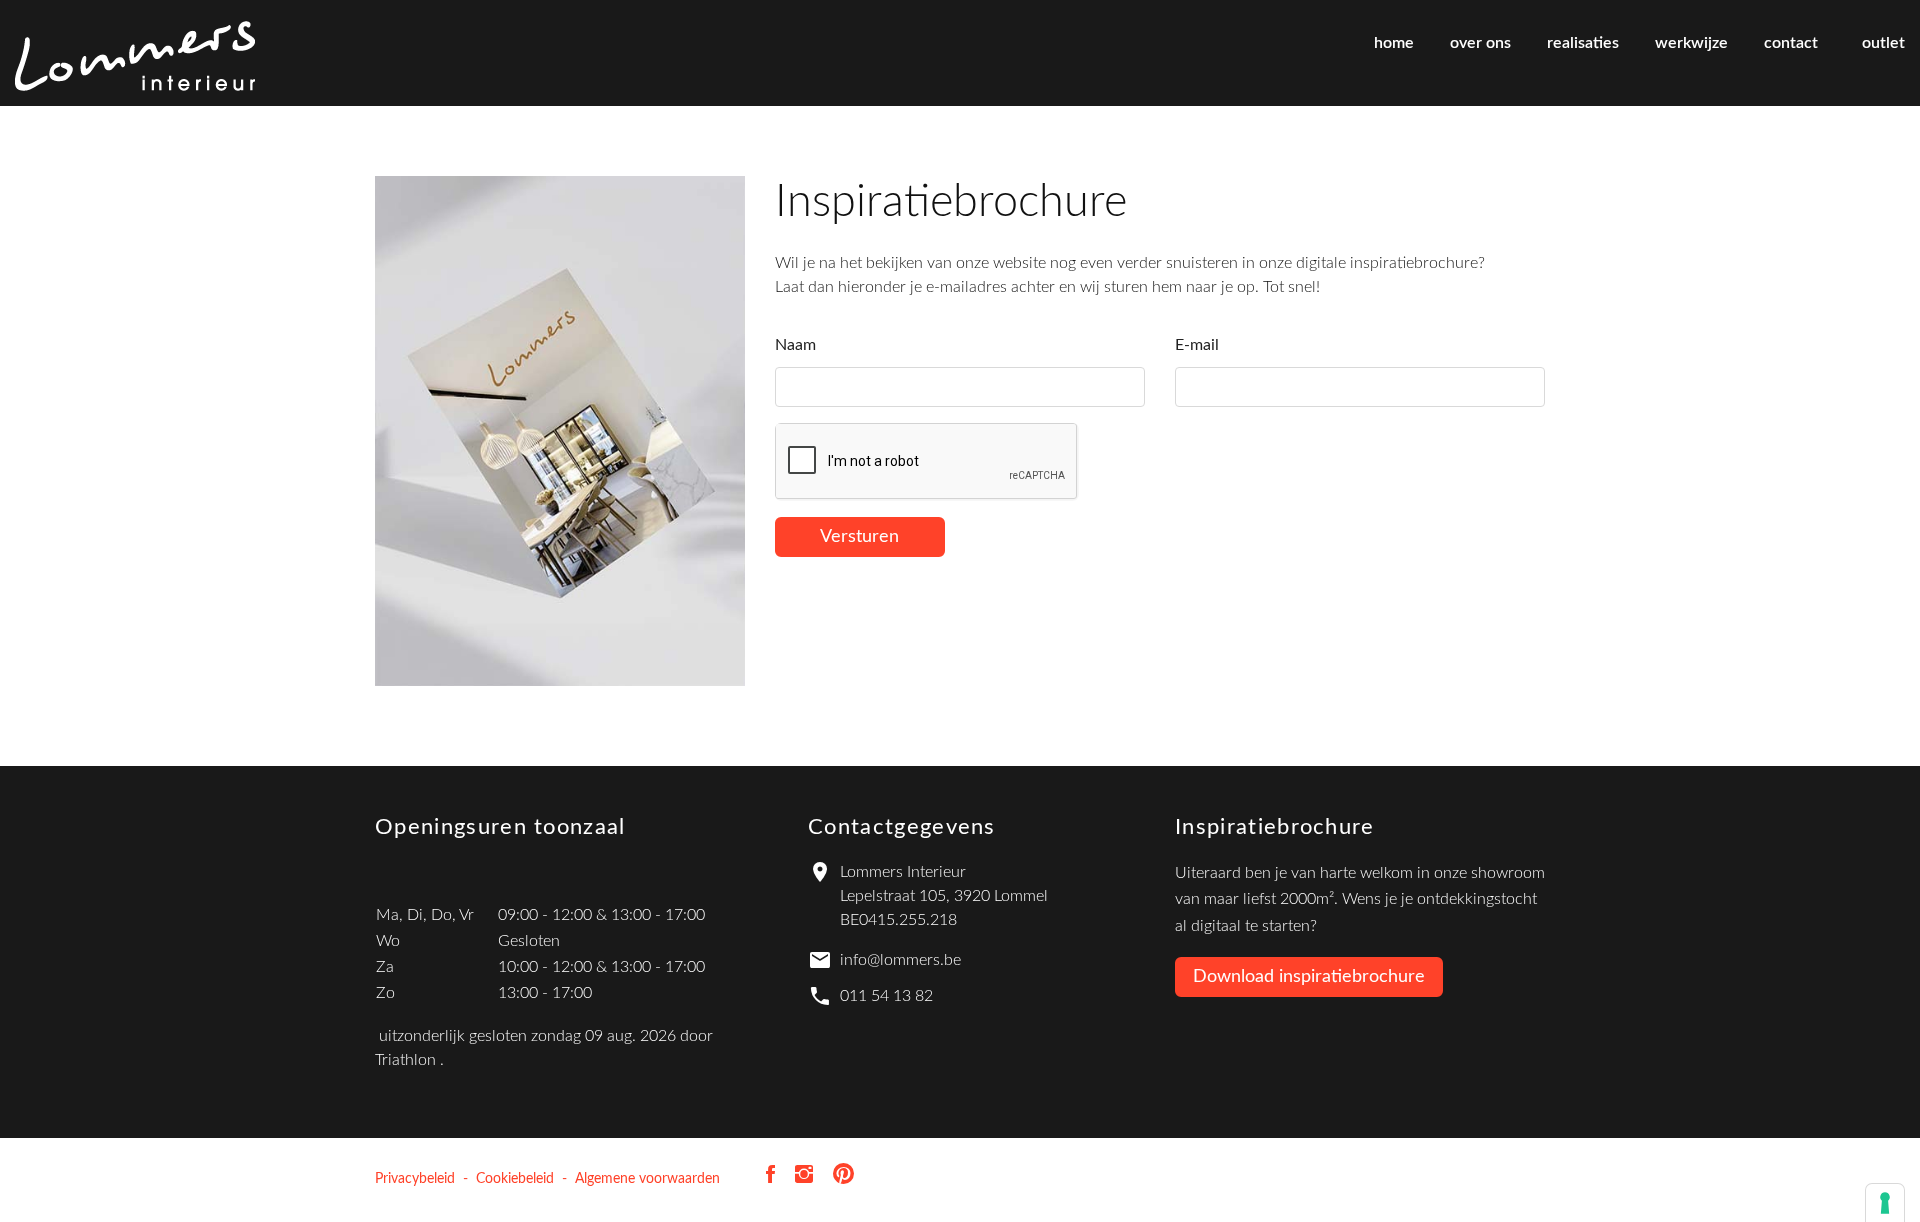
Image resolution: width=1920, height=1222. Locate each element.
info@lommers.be (900, 960)
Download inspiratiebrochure (1309, 977)
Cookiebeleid (515, 1179)
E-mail (1197, 345)
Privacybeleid (415, 1179)
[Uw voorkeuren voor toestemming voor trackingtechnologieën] (1885, 1203)
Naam (795, 345)
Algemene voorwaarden (647, 1179)
